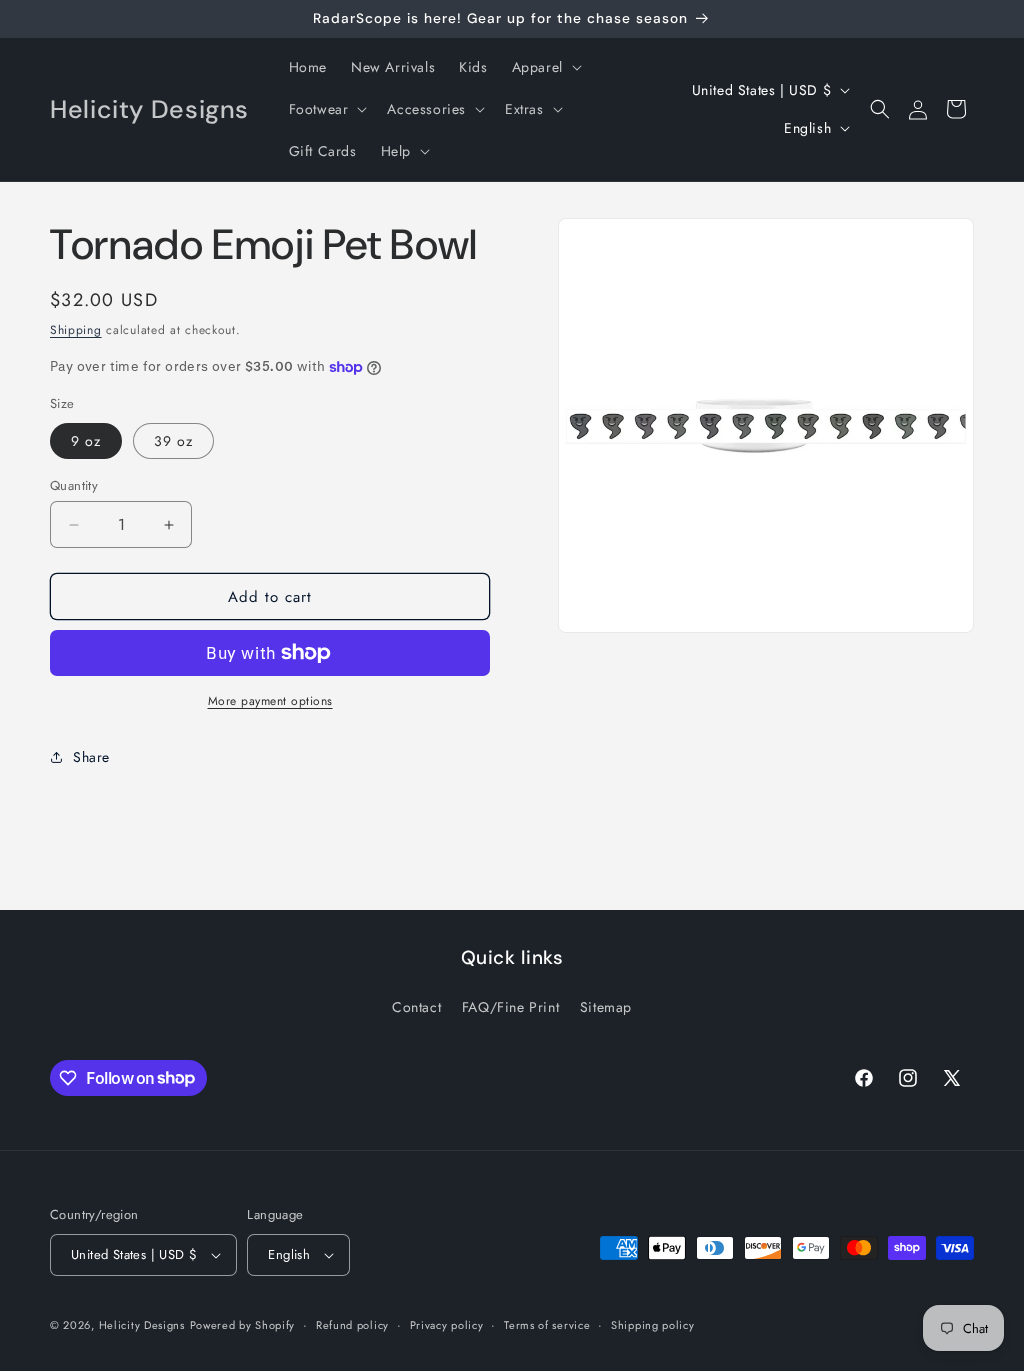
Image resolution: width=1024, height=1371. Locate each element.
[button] (545, 67)
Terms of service (547, 1325)
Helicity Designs (142, 1325)
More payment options (270, 701)
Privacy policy (447, 1325)
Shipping (76, 330)
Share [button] (91, 757)
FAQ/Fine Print (510, 1007)
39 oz (173, 441)
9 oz (86, 441)
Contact (416, 1007)
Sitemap (606, 1007)
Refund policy (352, 1325)
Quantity (74, 485)
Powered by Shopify (243, 1325)
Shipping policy (653, 1325)
